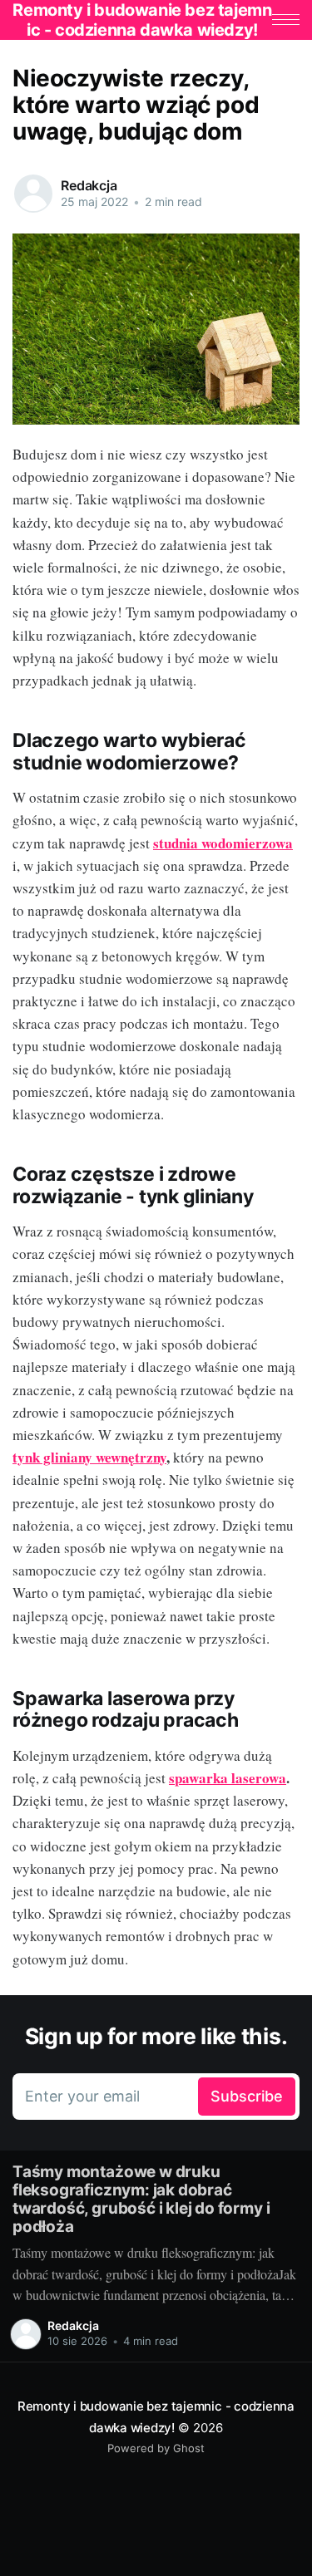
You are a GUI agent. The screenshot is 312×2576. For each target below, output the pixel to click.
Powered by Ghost (156, 2448)
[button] (286, 20)
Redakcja (89, 185)
